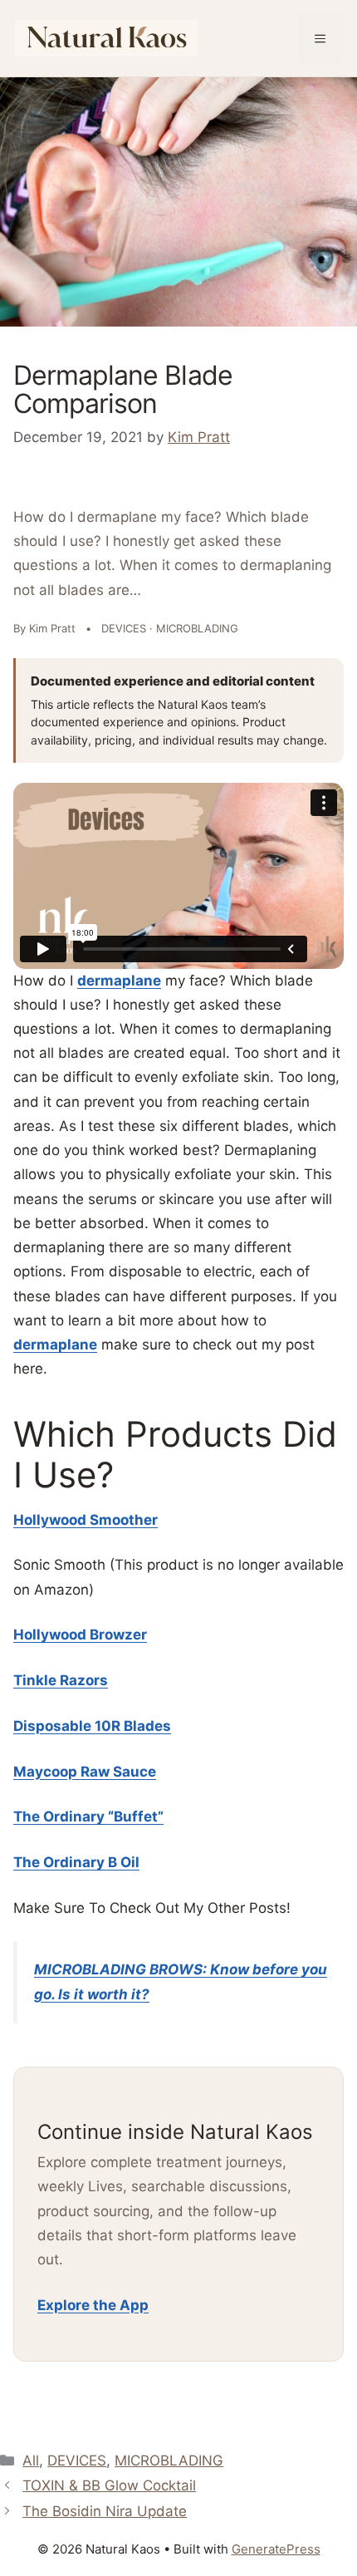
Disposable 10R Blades (92, 1726)
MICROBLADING (169, 2460)
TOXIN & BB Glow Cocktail (109, 2485)
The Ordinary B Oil (76, 1862)
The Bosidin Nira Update (105, 2511)
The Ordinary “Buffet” (88, 1816)
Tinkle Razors (61, 1680)
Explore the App (93, 2305)
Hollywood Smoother (86, 1520)
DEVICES (77, 2460)
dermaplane (119, 981)
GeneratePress (276, 2549)
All (31, 2460)
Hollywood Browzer (80, 1635)
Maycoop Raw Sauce (85, 1772)
